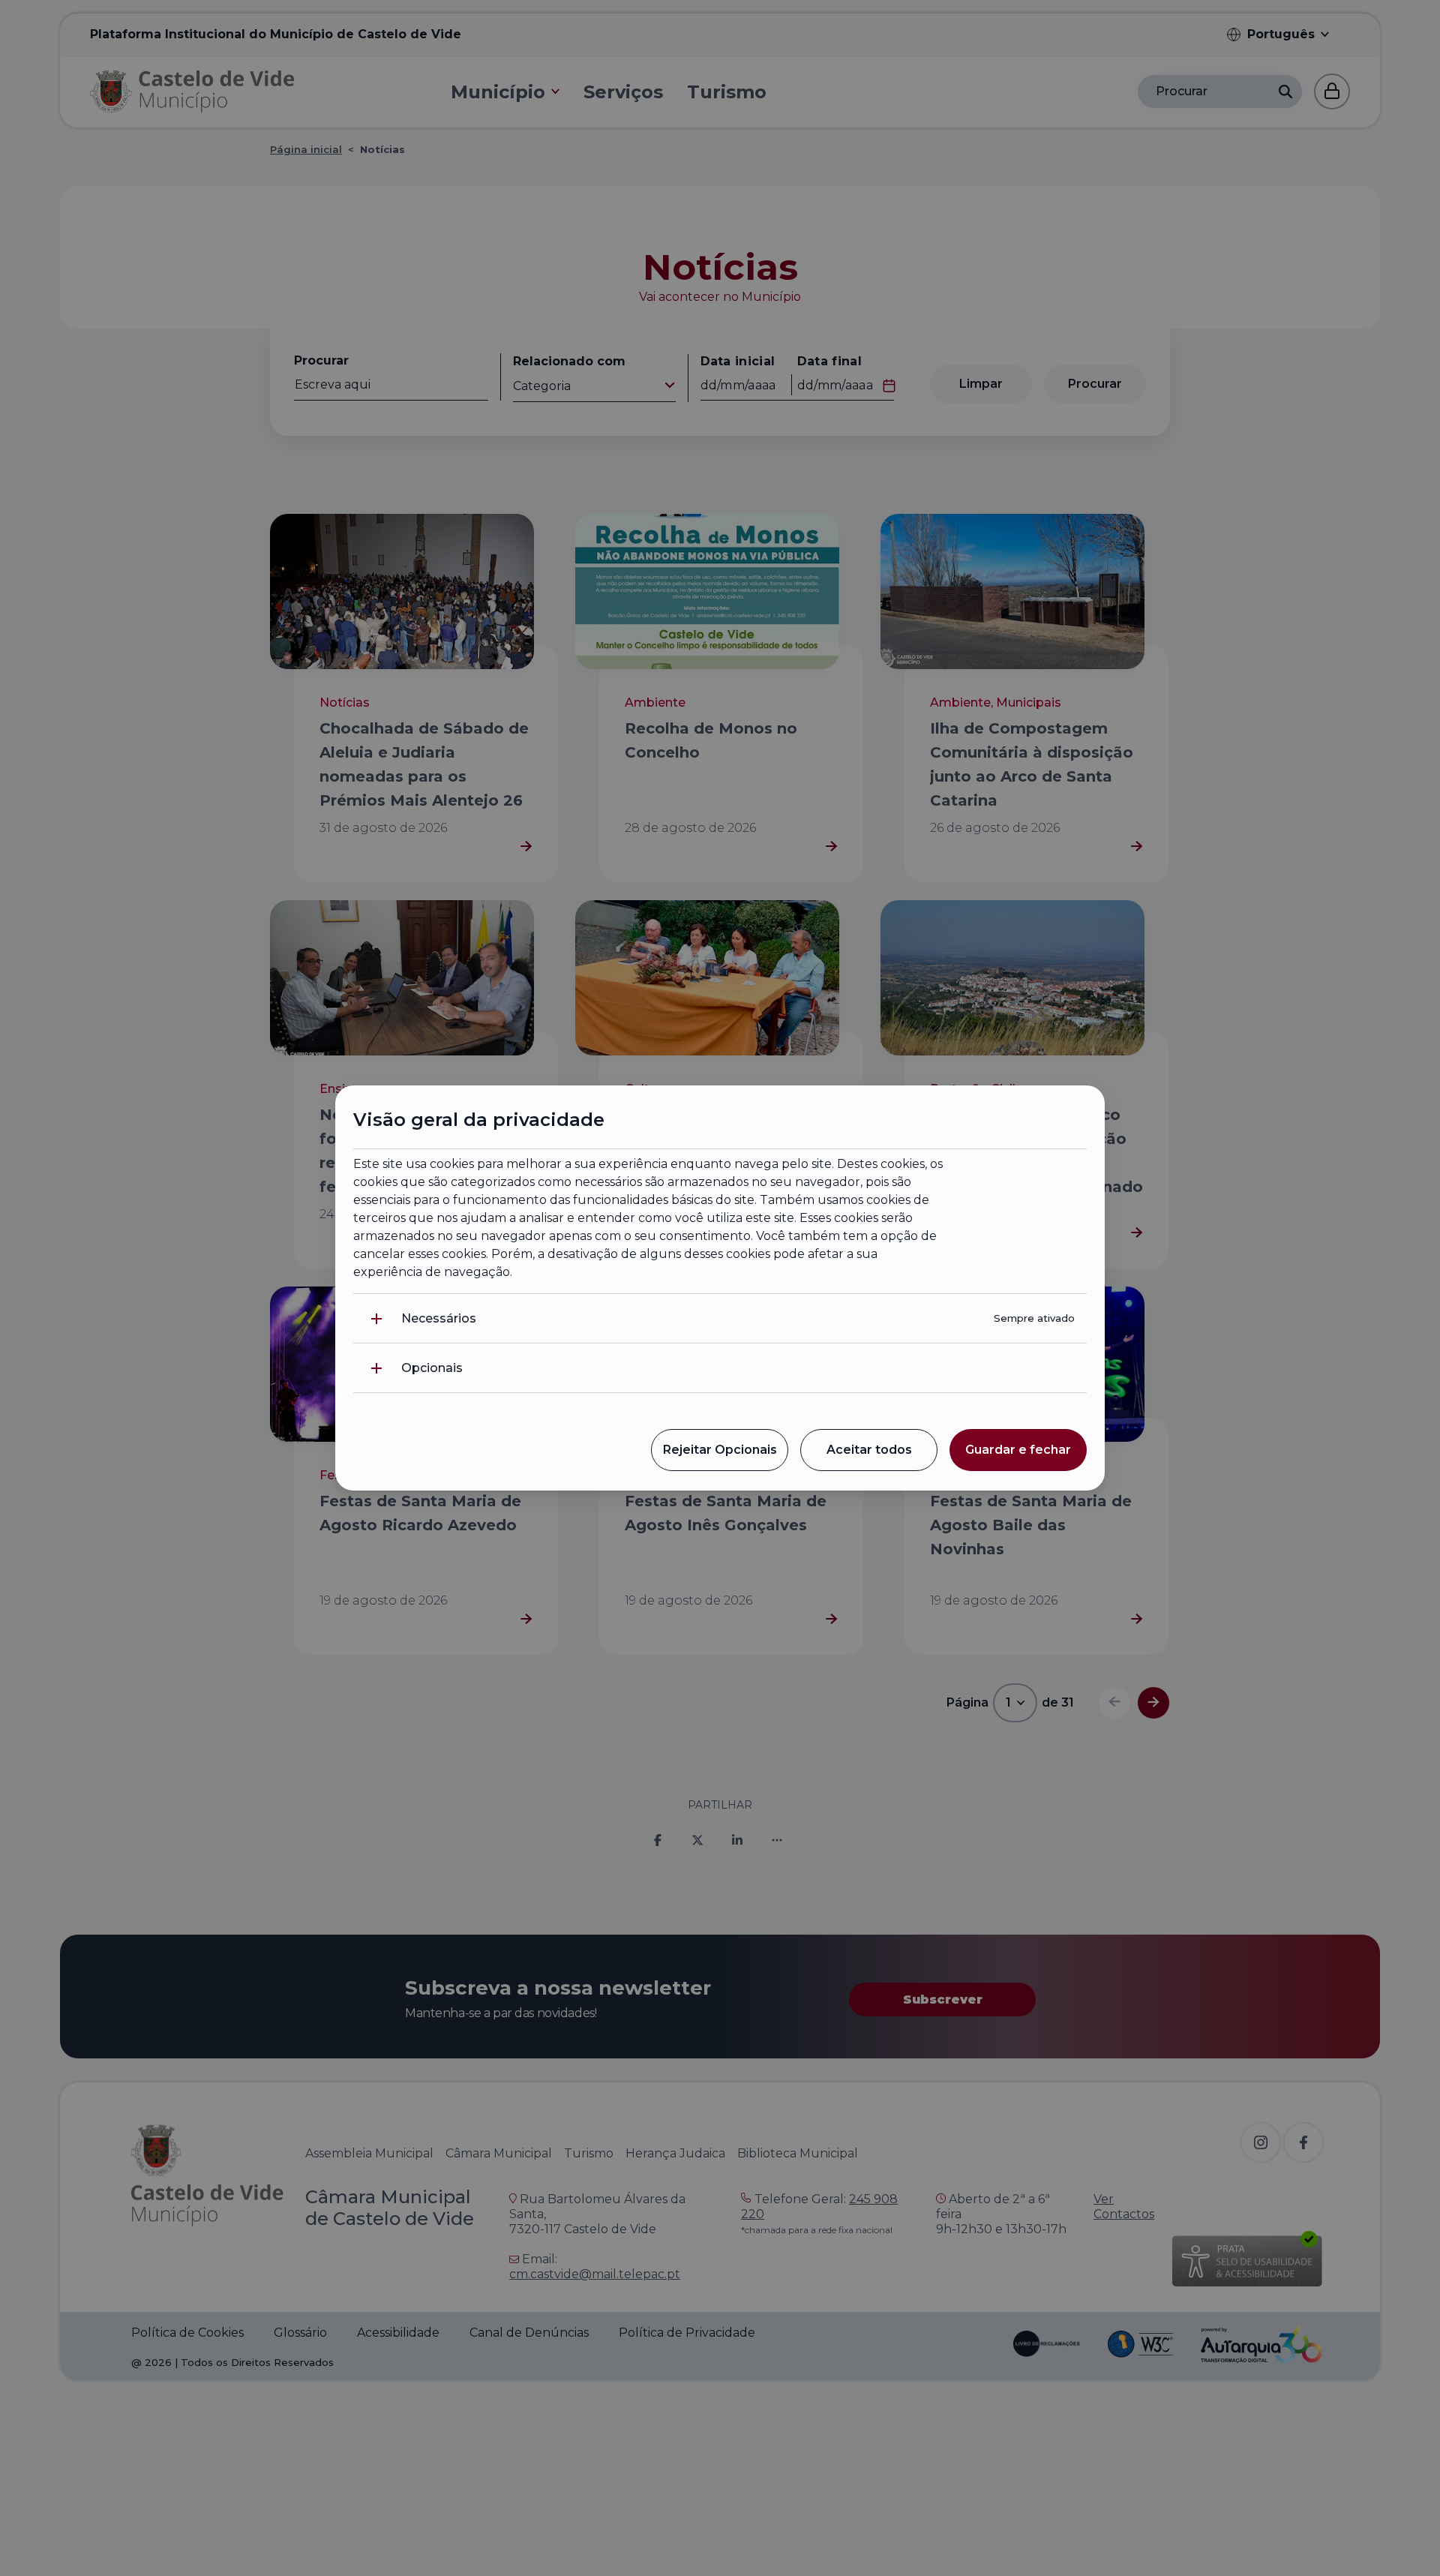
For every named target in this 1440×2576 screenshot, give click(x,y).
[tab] (720, 1318)
